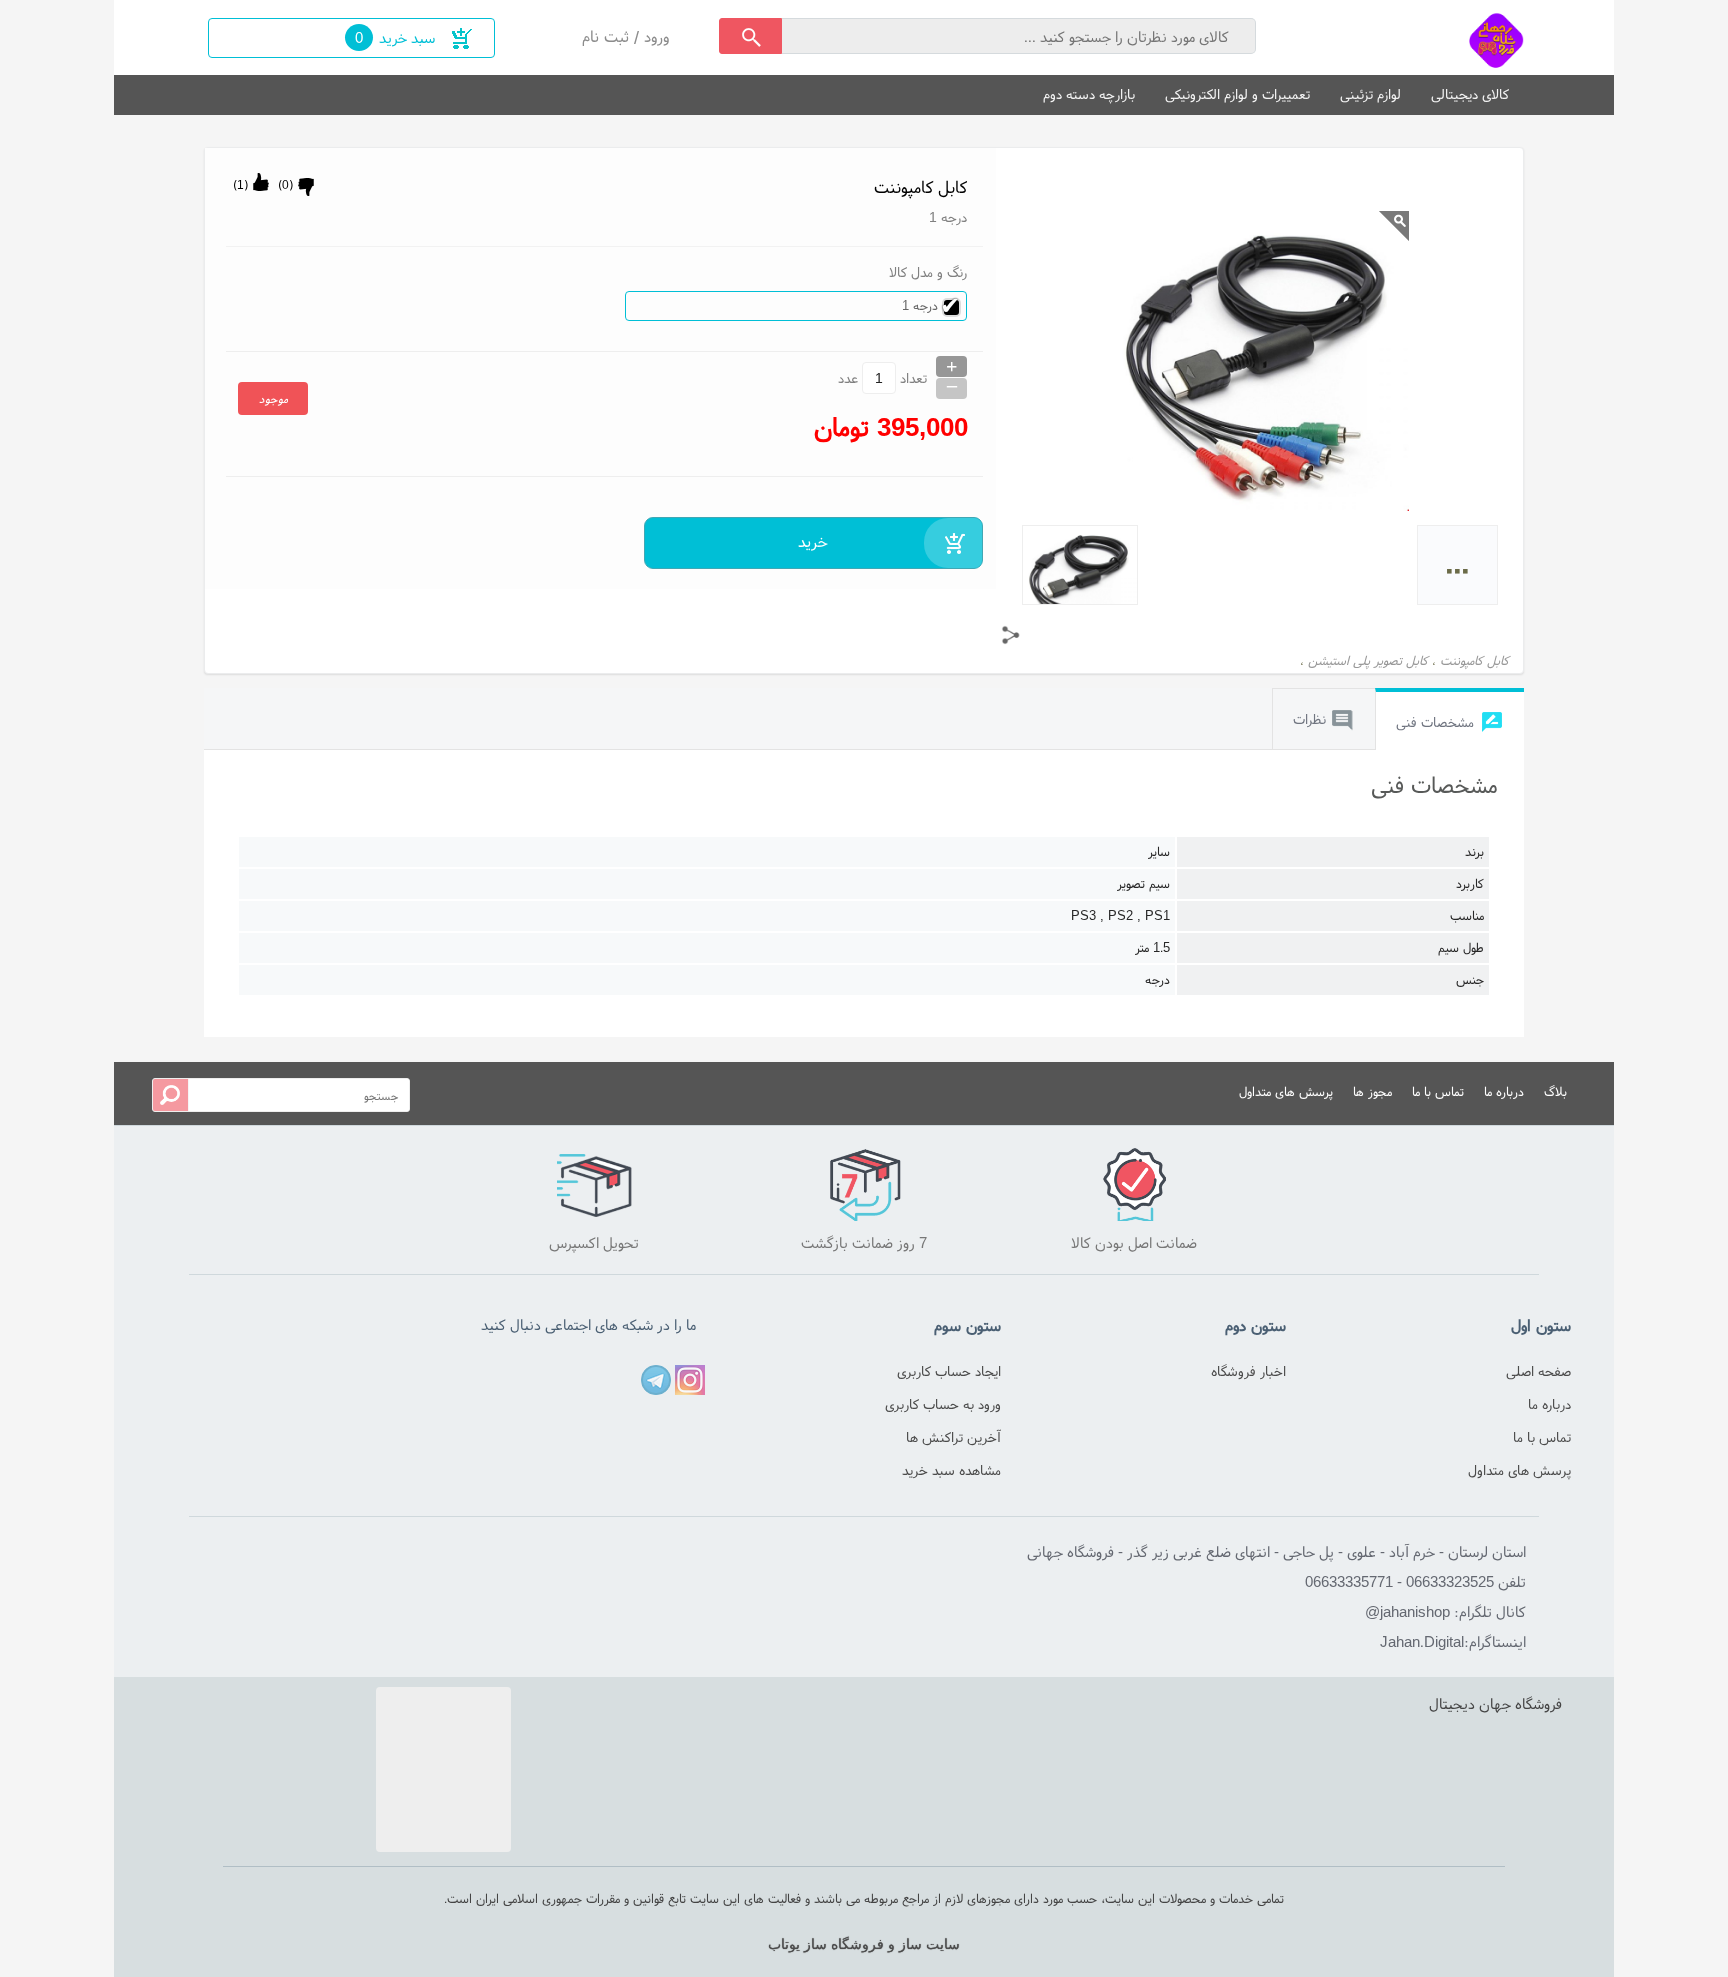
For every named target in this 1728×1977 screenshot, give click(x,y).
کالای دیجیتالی (1470, 94)
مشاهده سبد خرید (951, 1470)
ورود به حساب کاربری (943, 1404)
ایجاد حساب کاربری (949, 1371)
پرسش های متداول (1286, 1091)
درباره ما (1504, 1091)
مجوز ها (1372, 1091)
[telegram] (656, 1380)
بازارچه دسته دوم (1089, 94)
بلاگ (1555, 1091)
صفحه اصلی (1538, 1371)
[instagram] (690, 1380)
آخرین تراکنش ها (953, 1437)
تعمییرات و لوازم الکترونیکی (1237, 94)
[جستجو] (751, 36)
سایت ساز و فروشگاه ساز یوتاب (864, 1944)
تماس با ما (1438, 1091)
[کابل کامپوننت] (1496, 37)
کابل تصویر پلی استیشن (1368, 660)
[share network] (1011, 635)
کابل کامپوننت (1474, 660)
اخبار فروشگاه (1248, 1371)
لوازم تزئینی (1370, 94)
